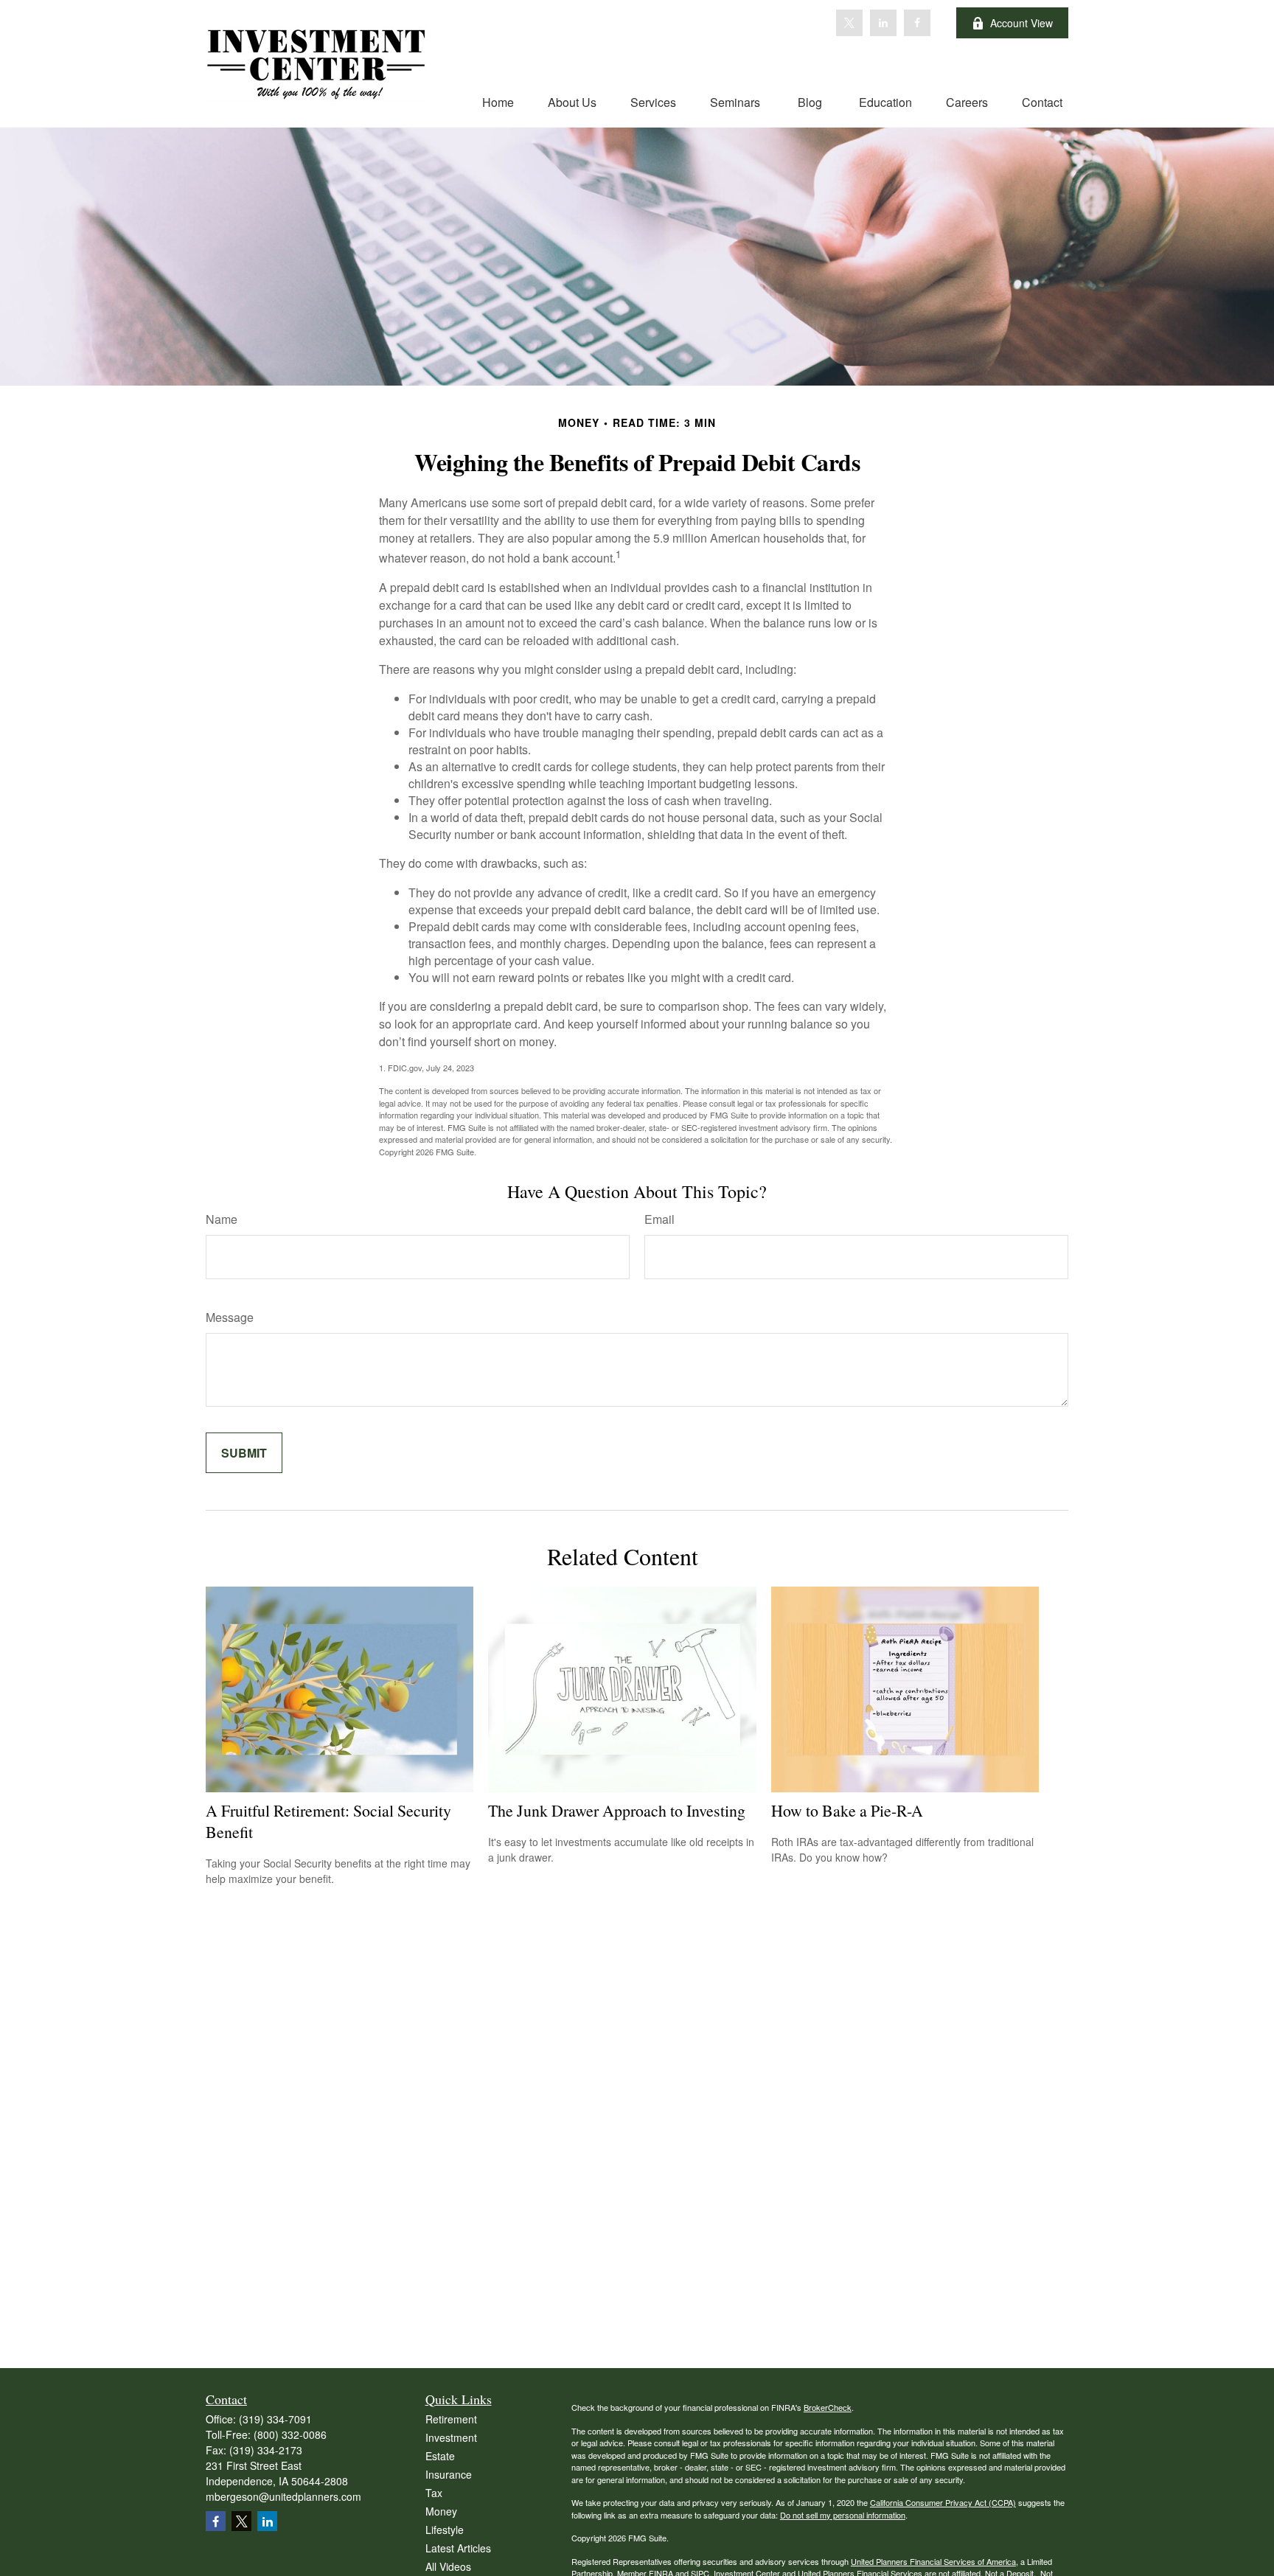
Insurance (449, 2474)
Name (222, 1219)
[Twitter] (849, 23)
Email (659, 1219)
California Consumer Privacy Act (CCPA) (943, 2502)
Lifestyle (445, 2530)
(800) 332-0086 (290, 2434)
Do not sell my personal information (843, 2515)
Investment (451, 2437)
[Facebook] (917, 23)
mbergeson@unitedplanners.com (283, 2496)
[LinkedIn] (883, 23)
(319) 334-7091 (275, 2419)
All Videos (448, 2566)
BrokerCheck (828, 2407)
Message (230, 1317)
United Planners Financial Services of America (933, 2561)
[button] (498, 101)
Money (441, 2511)
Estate (440, 2456)
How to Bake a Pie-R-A (847, 1810)
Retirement (451, 2419)
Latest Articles (458, 2548)
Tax (434, 2493)
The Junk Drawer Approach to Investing (617, 1810)
